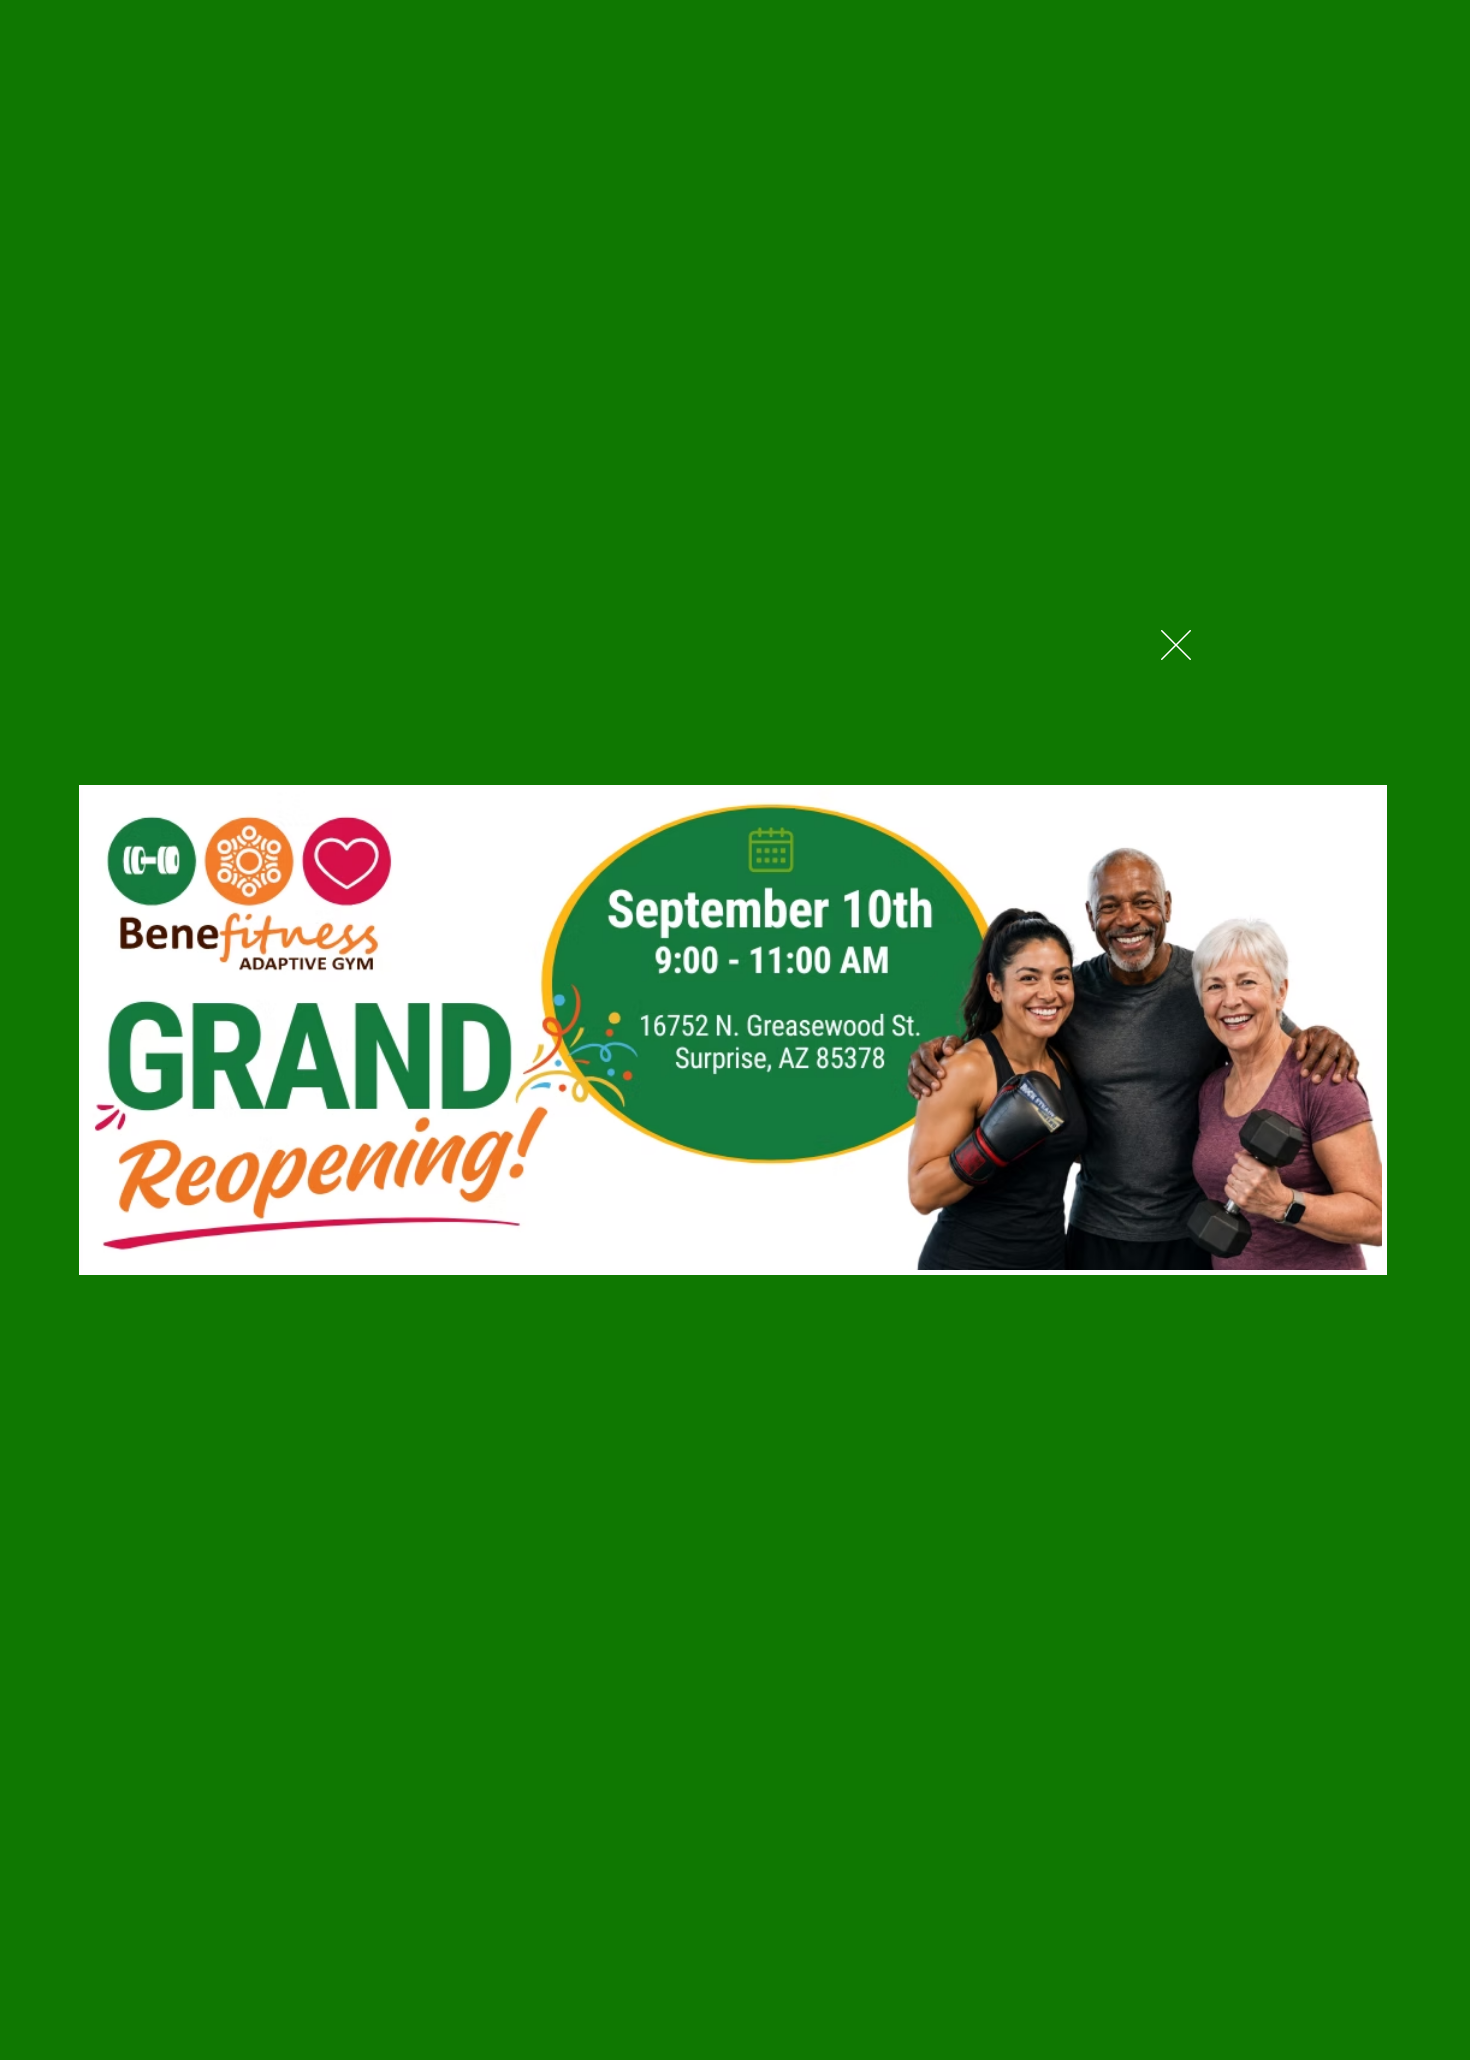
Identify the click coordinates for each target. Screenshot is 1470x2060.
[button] (1176, 645)
